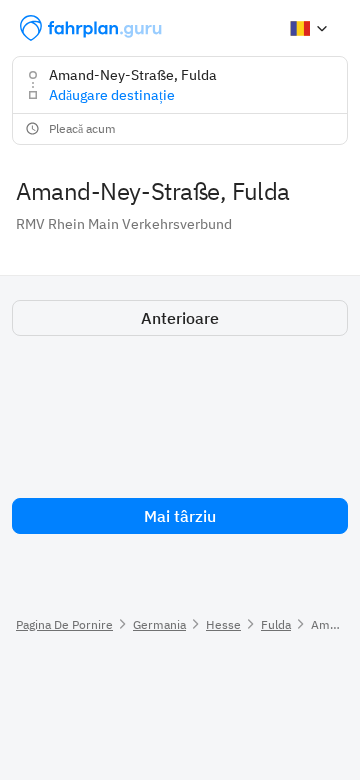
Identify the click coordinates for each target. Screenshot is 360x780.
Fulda (276, 624)
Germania (159, 624)
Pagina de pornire (64, 624)
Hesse (223, 624)
